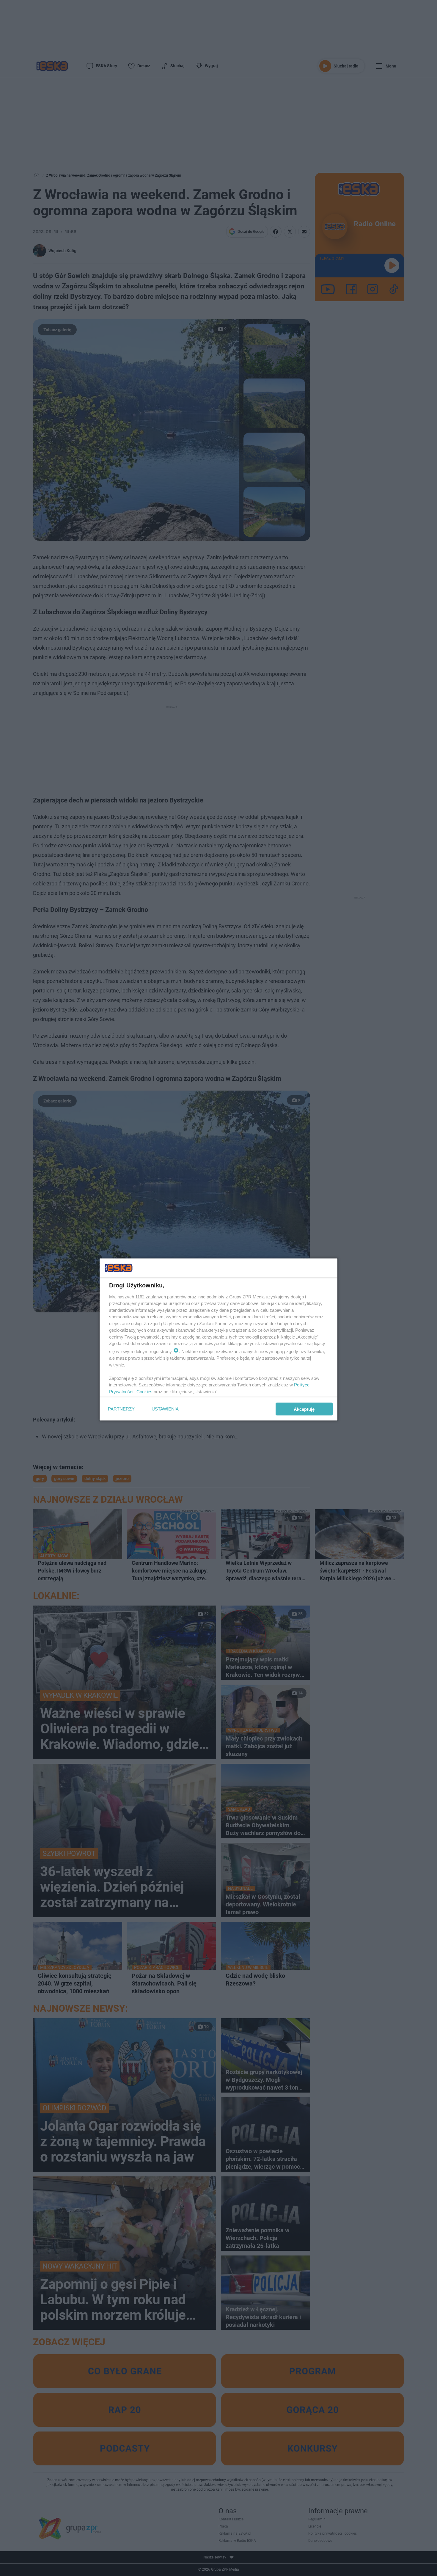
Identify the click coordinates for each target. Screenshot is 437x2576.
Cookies (144, 1391)
